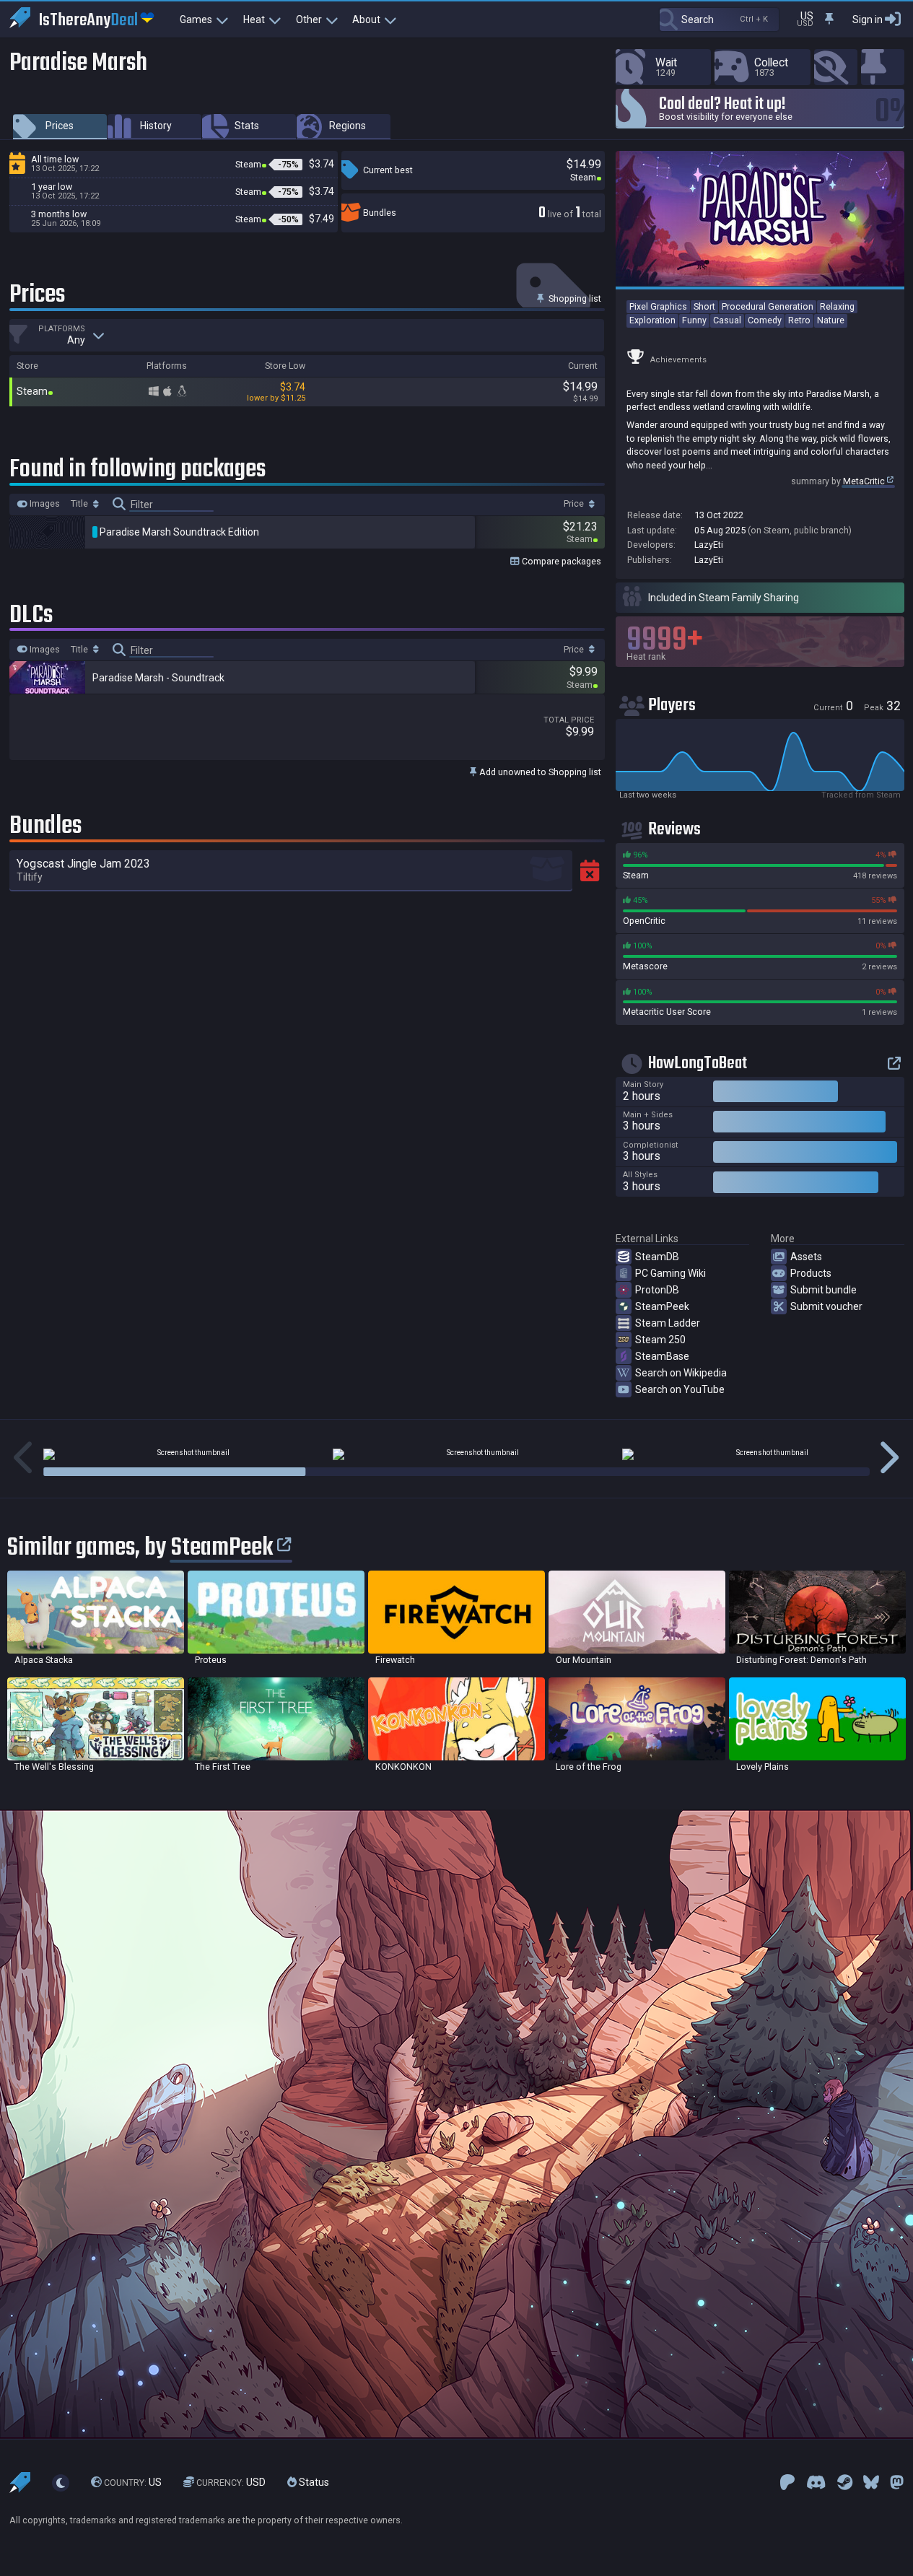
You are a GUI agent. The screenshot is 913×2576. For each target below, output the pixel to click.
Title (80, 504)
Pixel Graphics (658, 306)
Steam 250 (660, 1340)
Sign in (868, 19)
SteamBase (662, 1356)
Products (811, 1273)
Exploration (652, 320)
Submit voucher (826, 1306)
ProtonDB (657, 1290)
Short (704, 306)
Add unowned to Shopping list (539, 772)
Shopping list (574, 298)
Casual (727, 320)
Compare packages (560, 561)
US (133, 2483)
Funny (694, 320)
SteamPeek (662, 1306)
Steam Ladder (668, 1323)
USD (231, 2483)
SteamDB (657, 1257)
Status (313, 2483)
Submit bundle (824, 1290)
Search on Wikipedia (681, 1373)
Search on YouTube (680, 1389)
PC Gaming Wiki (670, 1273)
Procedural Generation (768, 306)
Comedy (765, 320)
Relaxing (837, 306)
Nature (831, 320)
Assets (806, 1257)
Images (44, 504)
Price (575, 504)
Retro (799, 320)
